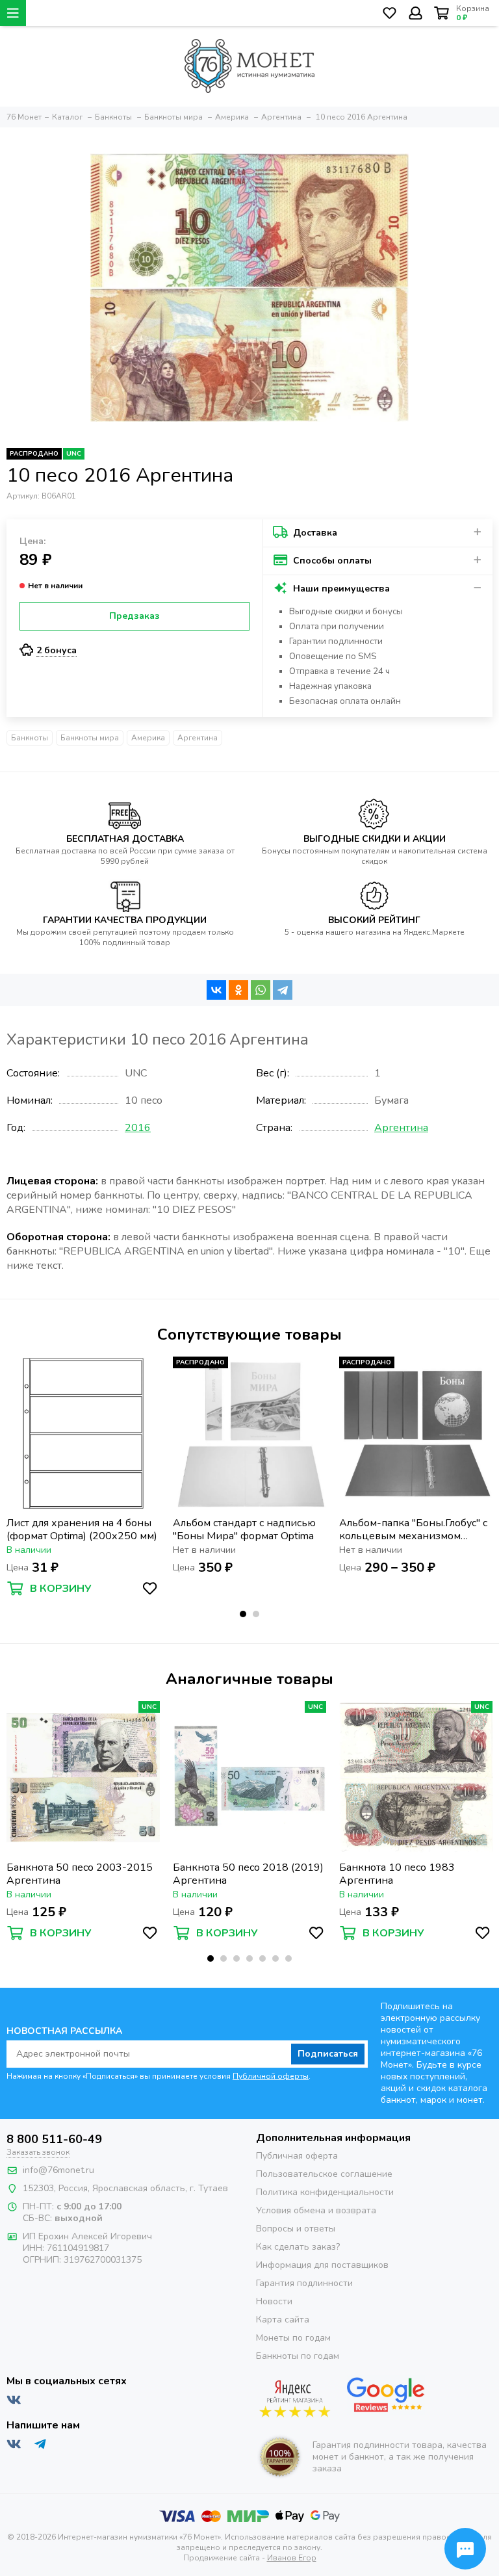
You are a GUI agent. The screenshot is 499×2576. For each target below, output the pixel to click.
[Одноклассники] (238, 990)
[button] (243, 1614)
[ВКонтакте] (216, 990)
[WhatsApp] (261, 990)
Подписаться (328, 2054)
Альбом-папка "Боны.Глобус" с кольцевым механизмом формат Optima (413, 1529)
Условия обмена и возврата (316, 2210)
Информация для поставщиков (322, 2265)
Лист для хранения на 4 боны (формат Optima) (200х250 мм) (82, 1529)
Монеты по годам (293, 2338)
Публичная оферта (297, 2156)
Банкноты (30, 738)
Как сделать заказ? (298, 2247)
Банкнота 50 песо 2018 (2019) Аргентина (248, 1874)
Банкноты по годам (298, 2356)
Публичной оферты (271, 2076)
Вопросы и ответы (296, 2229)
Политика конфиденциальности (325, 2192)
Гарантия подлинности (304, 2283)
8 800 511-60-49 (54, 2139)
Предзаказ (134, 616)
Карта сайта (283, 2320)
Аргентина (198, 738)
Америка (148, 738)
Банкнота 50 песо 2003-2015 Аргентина (80, 1874)
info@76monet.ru (58, 2170)
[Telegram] (283, 990)
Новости (274, 2301)
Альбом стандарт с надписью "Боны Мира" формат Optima (244, 1529)
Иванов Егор (292, 2558)
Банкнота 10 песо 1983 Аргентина (397, 1874)
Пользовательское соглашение (324, 2174)
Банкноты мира (90, 738)
